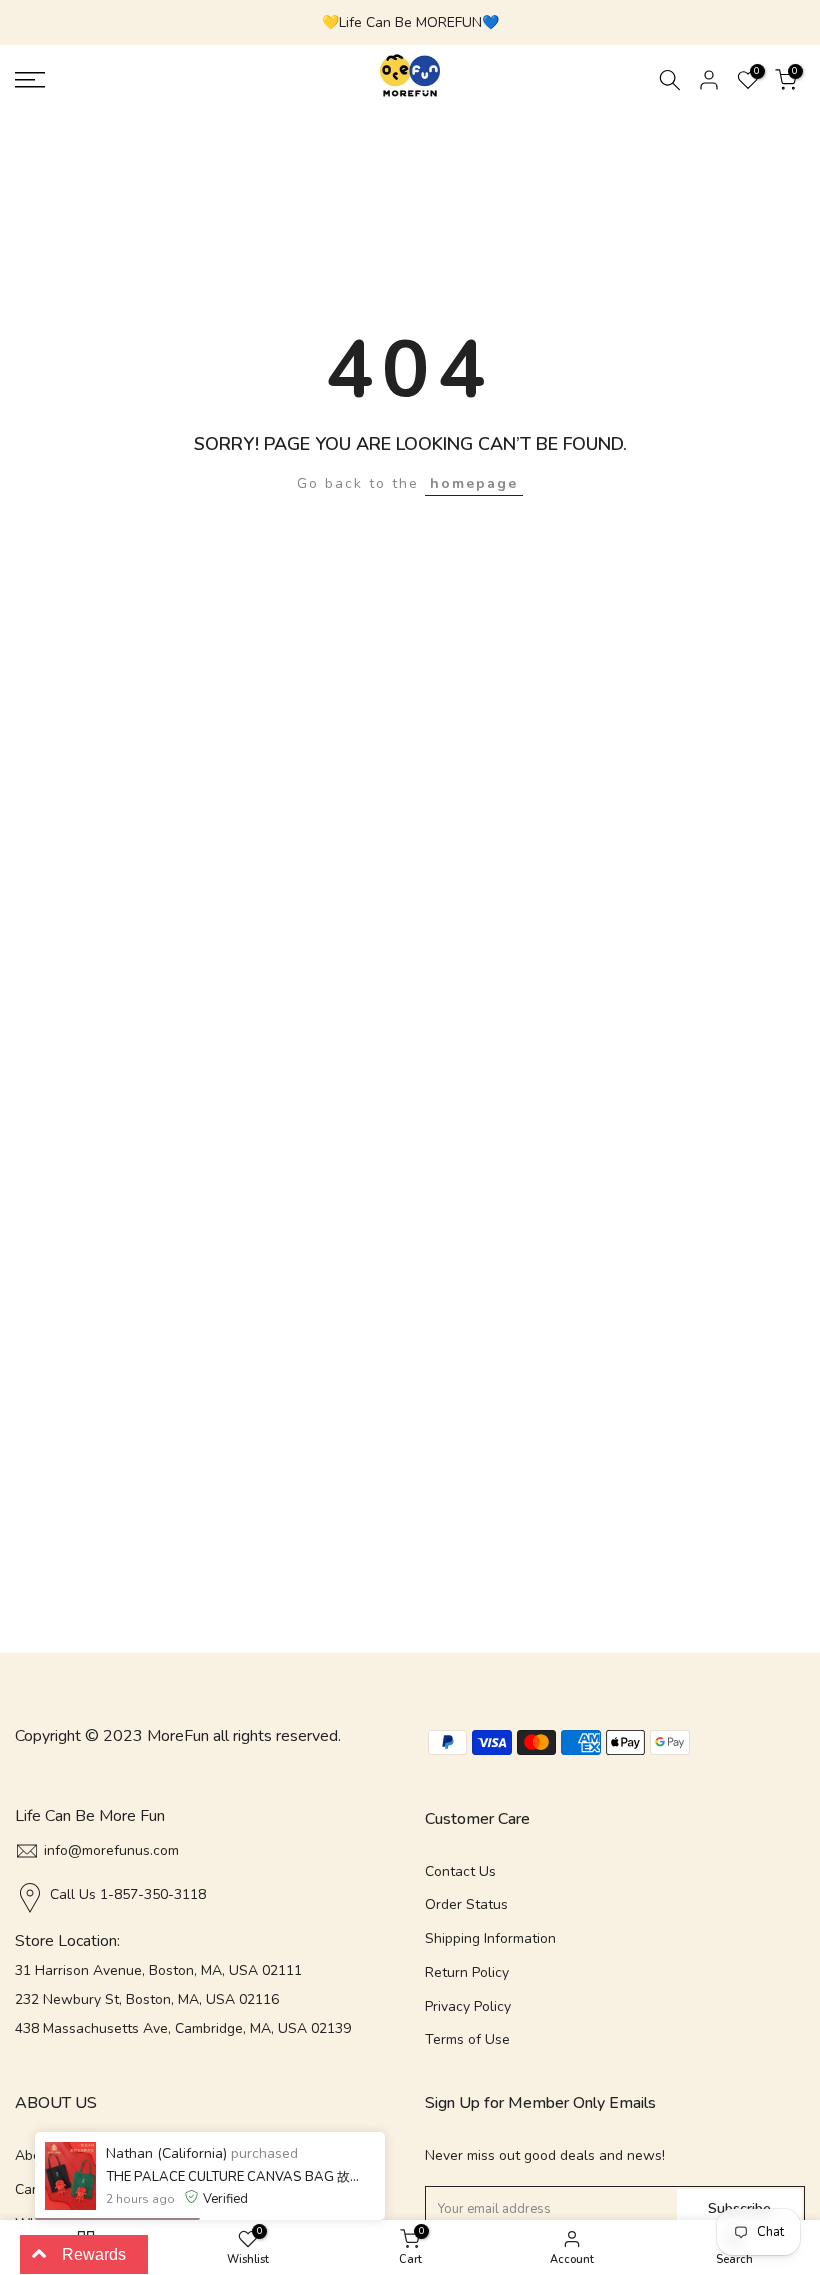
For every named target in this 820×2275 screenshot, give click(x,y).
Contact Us (460, 1871)
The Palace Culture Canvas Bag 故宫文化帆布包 (233, 2177)
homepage (474, 483)
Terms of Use (467, 2039)
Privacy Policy (468, 2006)
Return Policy (467, 1972)
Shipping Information (490, 1938)
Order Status (466, 1904)
